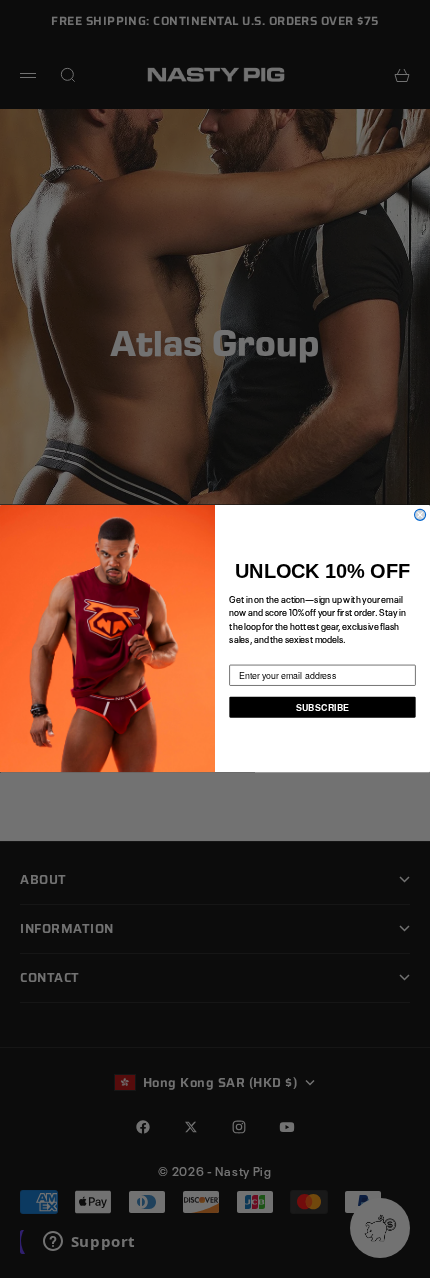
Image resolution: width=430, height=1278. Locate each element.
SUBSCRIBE (322, 707)
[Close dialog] (420, 515)
